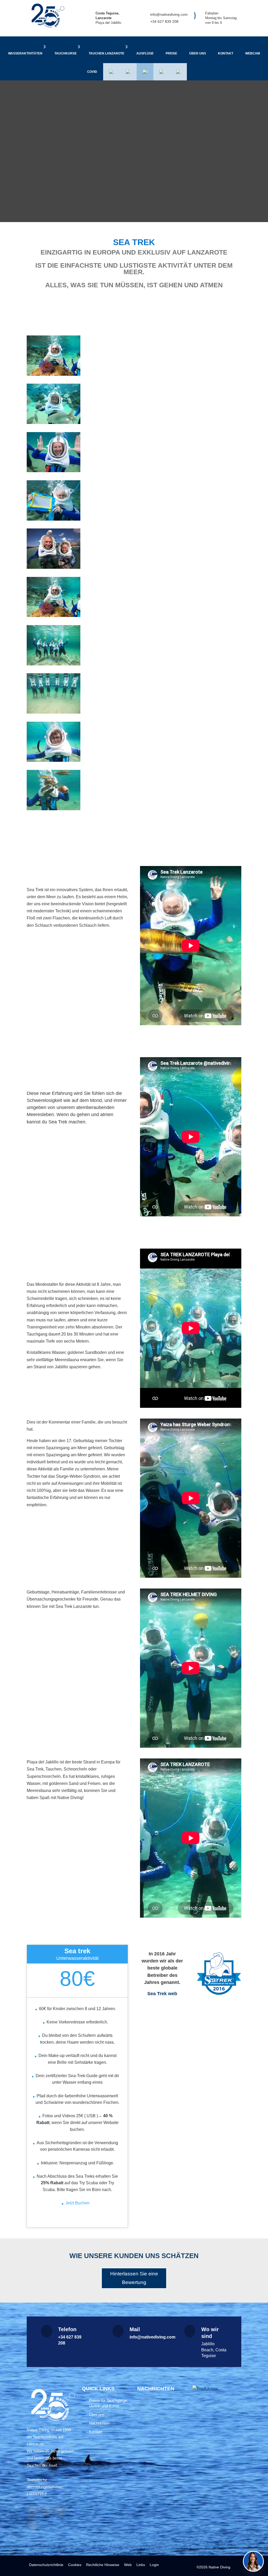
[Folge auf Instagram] (46, 2511)
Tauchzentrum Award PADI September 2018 (160, 2443)
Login (154, 2565)
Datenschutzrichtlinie (46, 2565)
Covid (92, 72)
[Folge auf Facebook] (32, 2511)
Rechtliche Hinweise (103, 2565)
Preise (171, 53)
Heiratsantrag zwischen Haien (160, 2514)
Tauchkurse (66, 53)
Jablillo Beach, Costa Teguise (214, 2350)
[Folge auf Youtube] (60, 2511)
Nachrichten (99, 2423)
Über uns (198, 53)
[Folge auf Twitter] (32, 2524)
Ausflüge (145, 53)
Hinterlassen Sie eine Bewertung (134, 2278)
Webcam (253, 53)
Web (128, 2565)
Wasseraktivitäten (25, 53)
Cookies (75, 2565)
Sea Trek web (162, 1994)
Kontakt (226, 53)
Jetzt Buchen (77, 2203)
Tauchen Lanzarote (107, 53)
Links (141, 2565)
